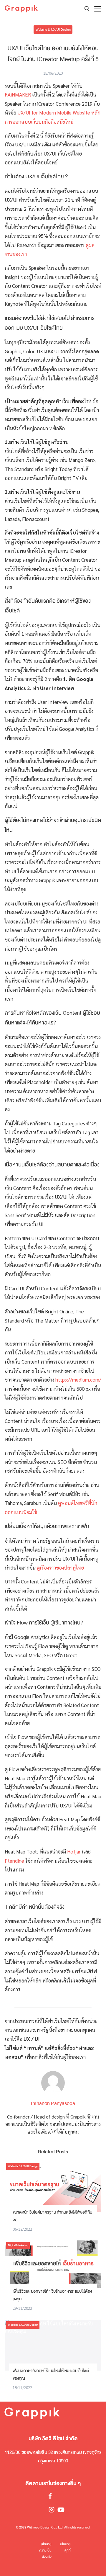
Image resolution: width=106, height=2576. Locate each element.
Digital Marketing (18, 2245)
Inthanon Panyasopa (53, 2103)
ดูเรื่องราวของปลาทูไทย (60, 1567)
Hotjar (74, 1851)
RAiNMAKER (18, 94)
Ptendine (14, 1861)
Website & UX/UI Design (53, 29)
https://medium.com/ (78, 1379)
